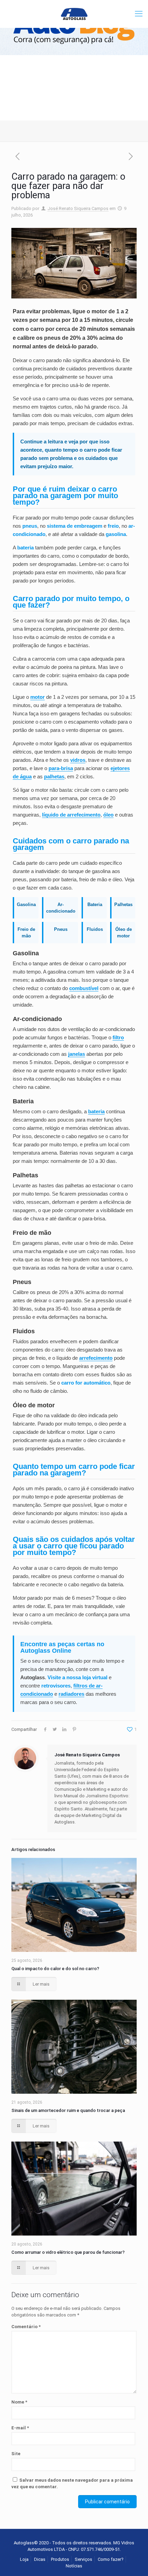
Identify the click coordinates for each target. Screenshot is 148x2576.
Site (16, 2454)
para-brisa (61, 768)
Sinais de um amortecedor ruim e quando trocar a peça (68, 2110)
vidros (78, 760)
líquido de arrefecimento (71, 815)
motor (38, 697)
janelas (77, 1054)
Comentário (26, 2327)
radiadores (71, 1694)
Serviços (83, 2559)
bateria (96, 1111)
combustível (84, 988)
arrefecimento (96, 1358)
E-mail (20, 2428)
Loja (24, 2559)
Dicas (40, 2559)
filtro (118, 1037)
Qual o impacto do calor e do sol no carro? (55, 1969)
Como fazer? (111, 2559)
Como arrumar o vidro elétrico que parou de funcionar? (68, 2252)
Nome (19, 2402)
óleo (108, 815)
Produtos (60, 2559)
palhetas (54, 776)
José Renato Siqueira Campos (78, 208)
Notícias (74, 2566)
